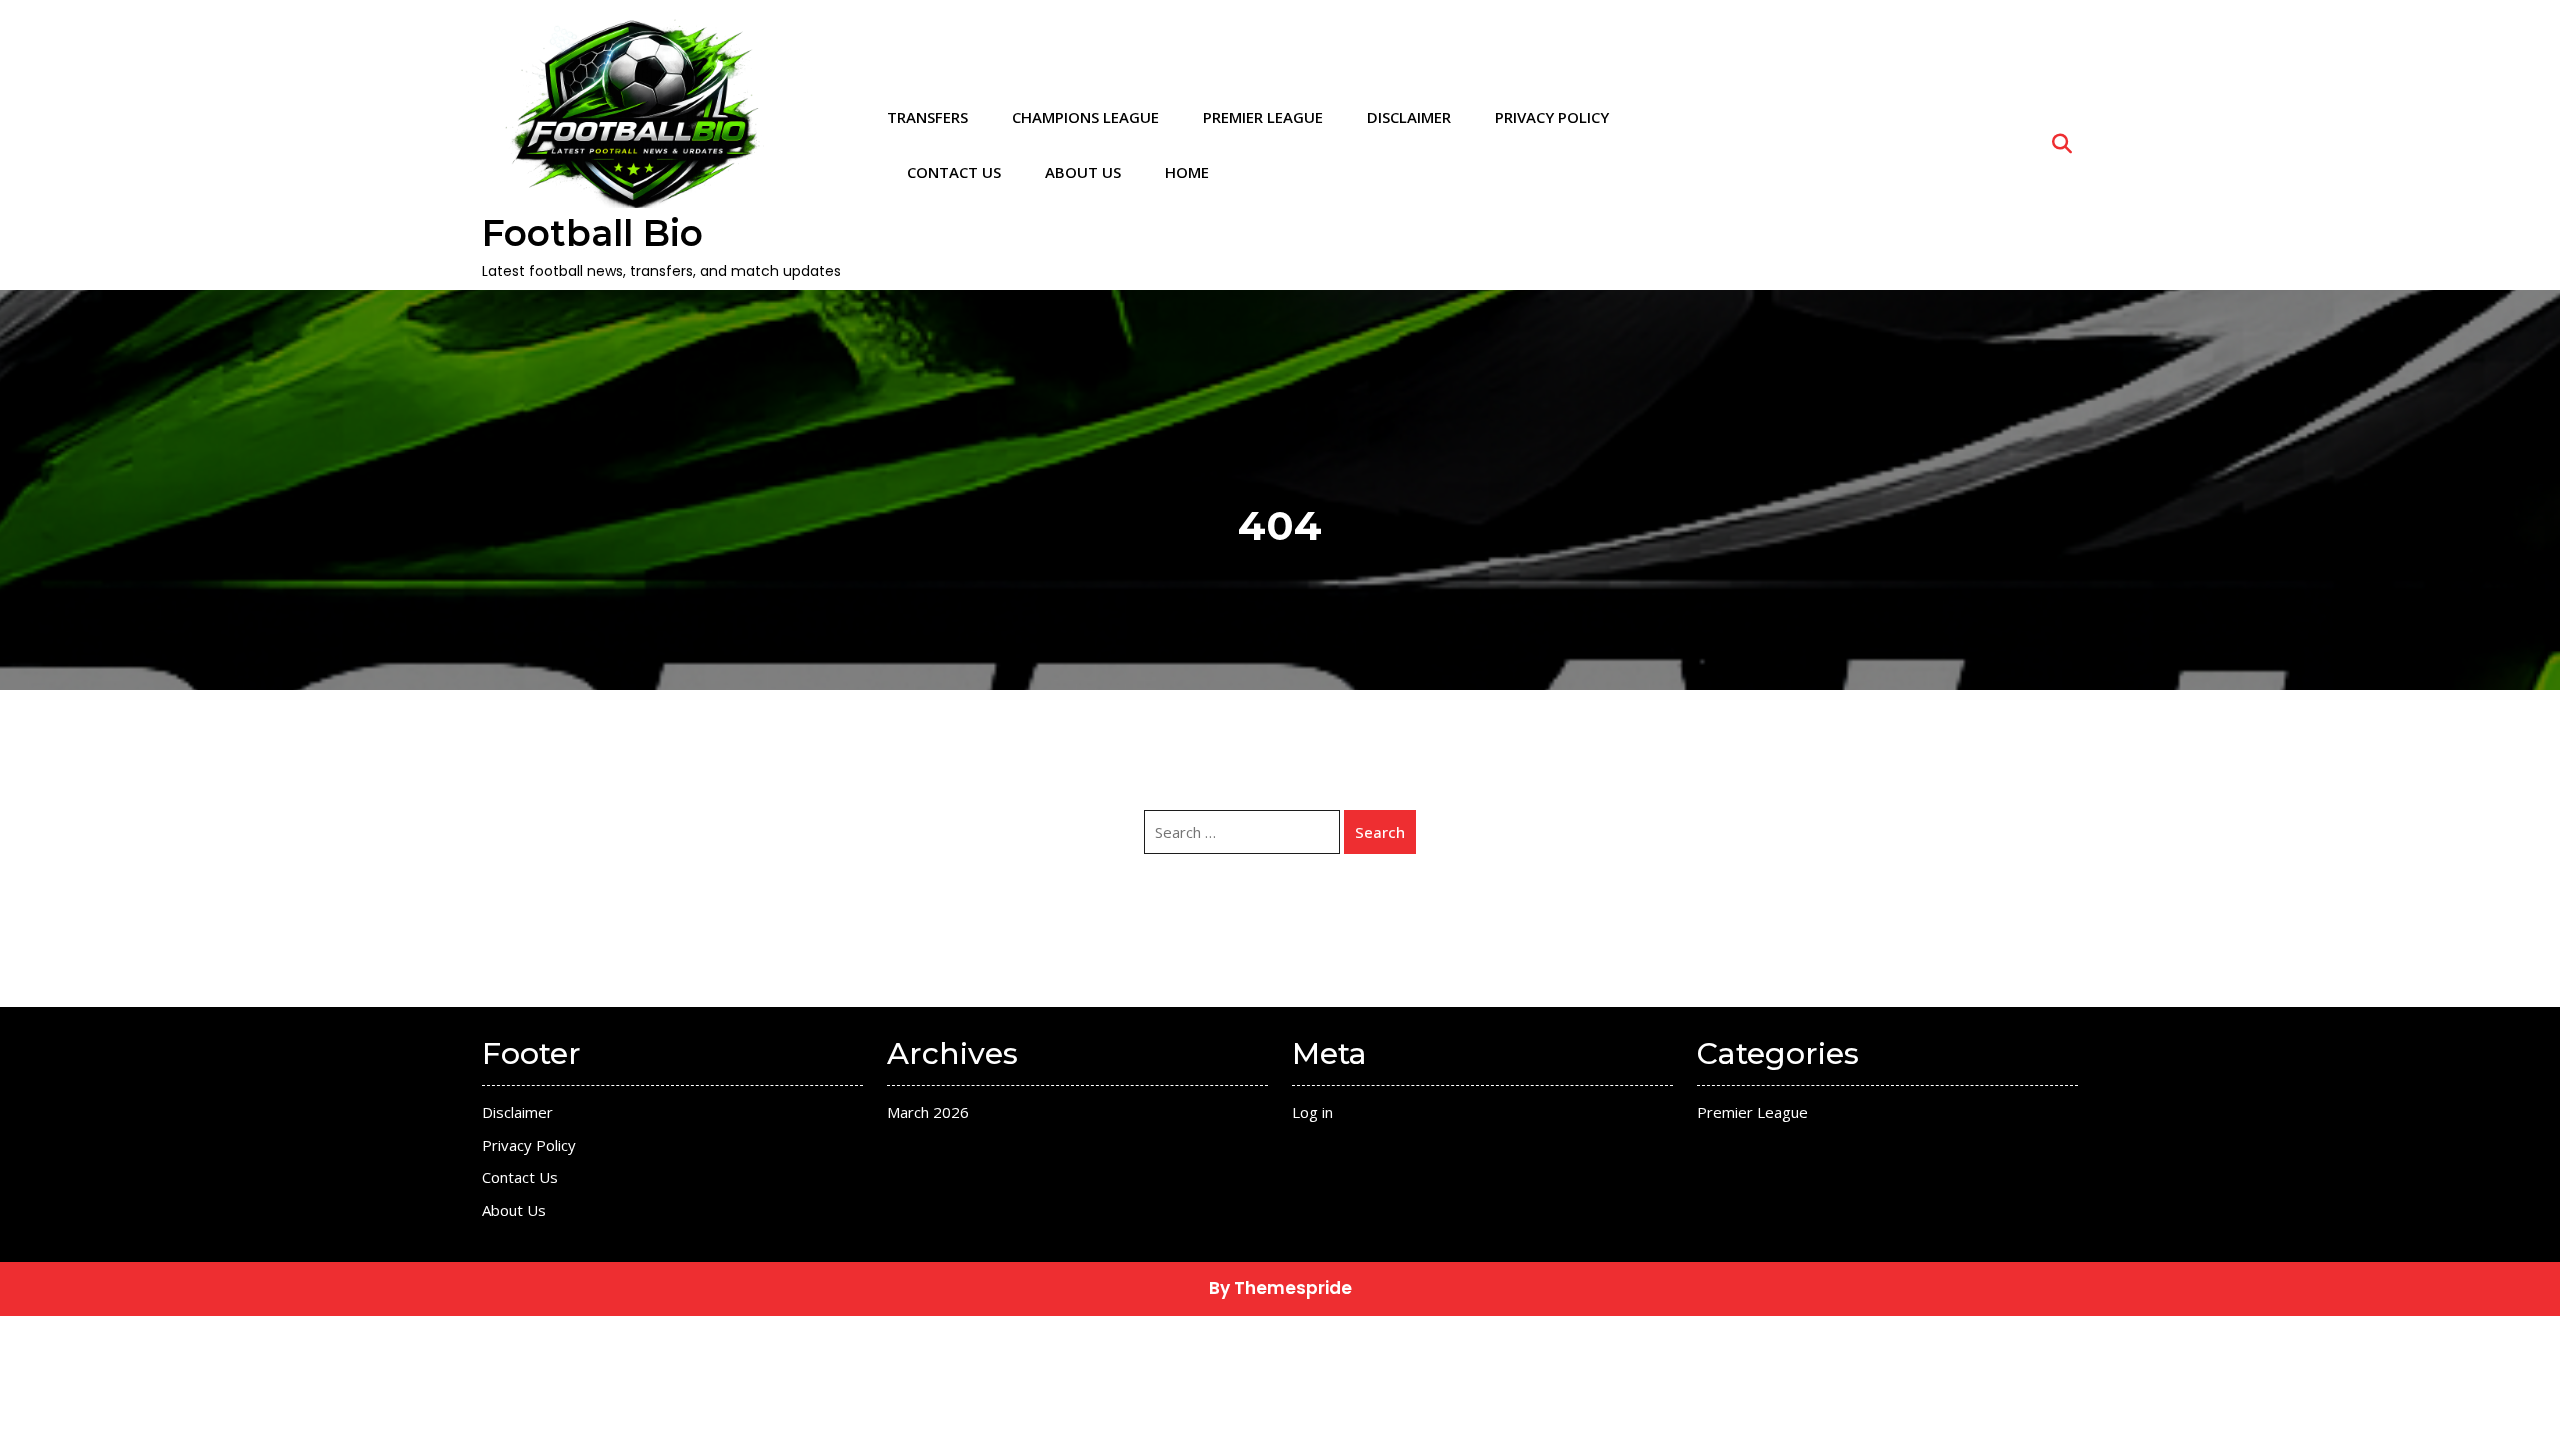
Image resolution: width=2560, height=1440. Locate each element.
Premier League (1263, 117)
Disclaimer (1409, 117)
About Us (1083, 172)
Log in (1312, 1112)
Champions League (1085, 117)
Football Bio (592, 233)
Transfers (927, 117)
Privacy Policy (1552, 117)
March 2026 (928, 1112)
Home (1187, 172)
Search (1380, 832)
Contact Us (954, 172)
